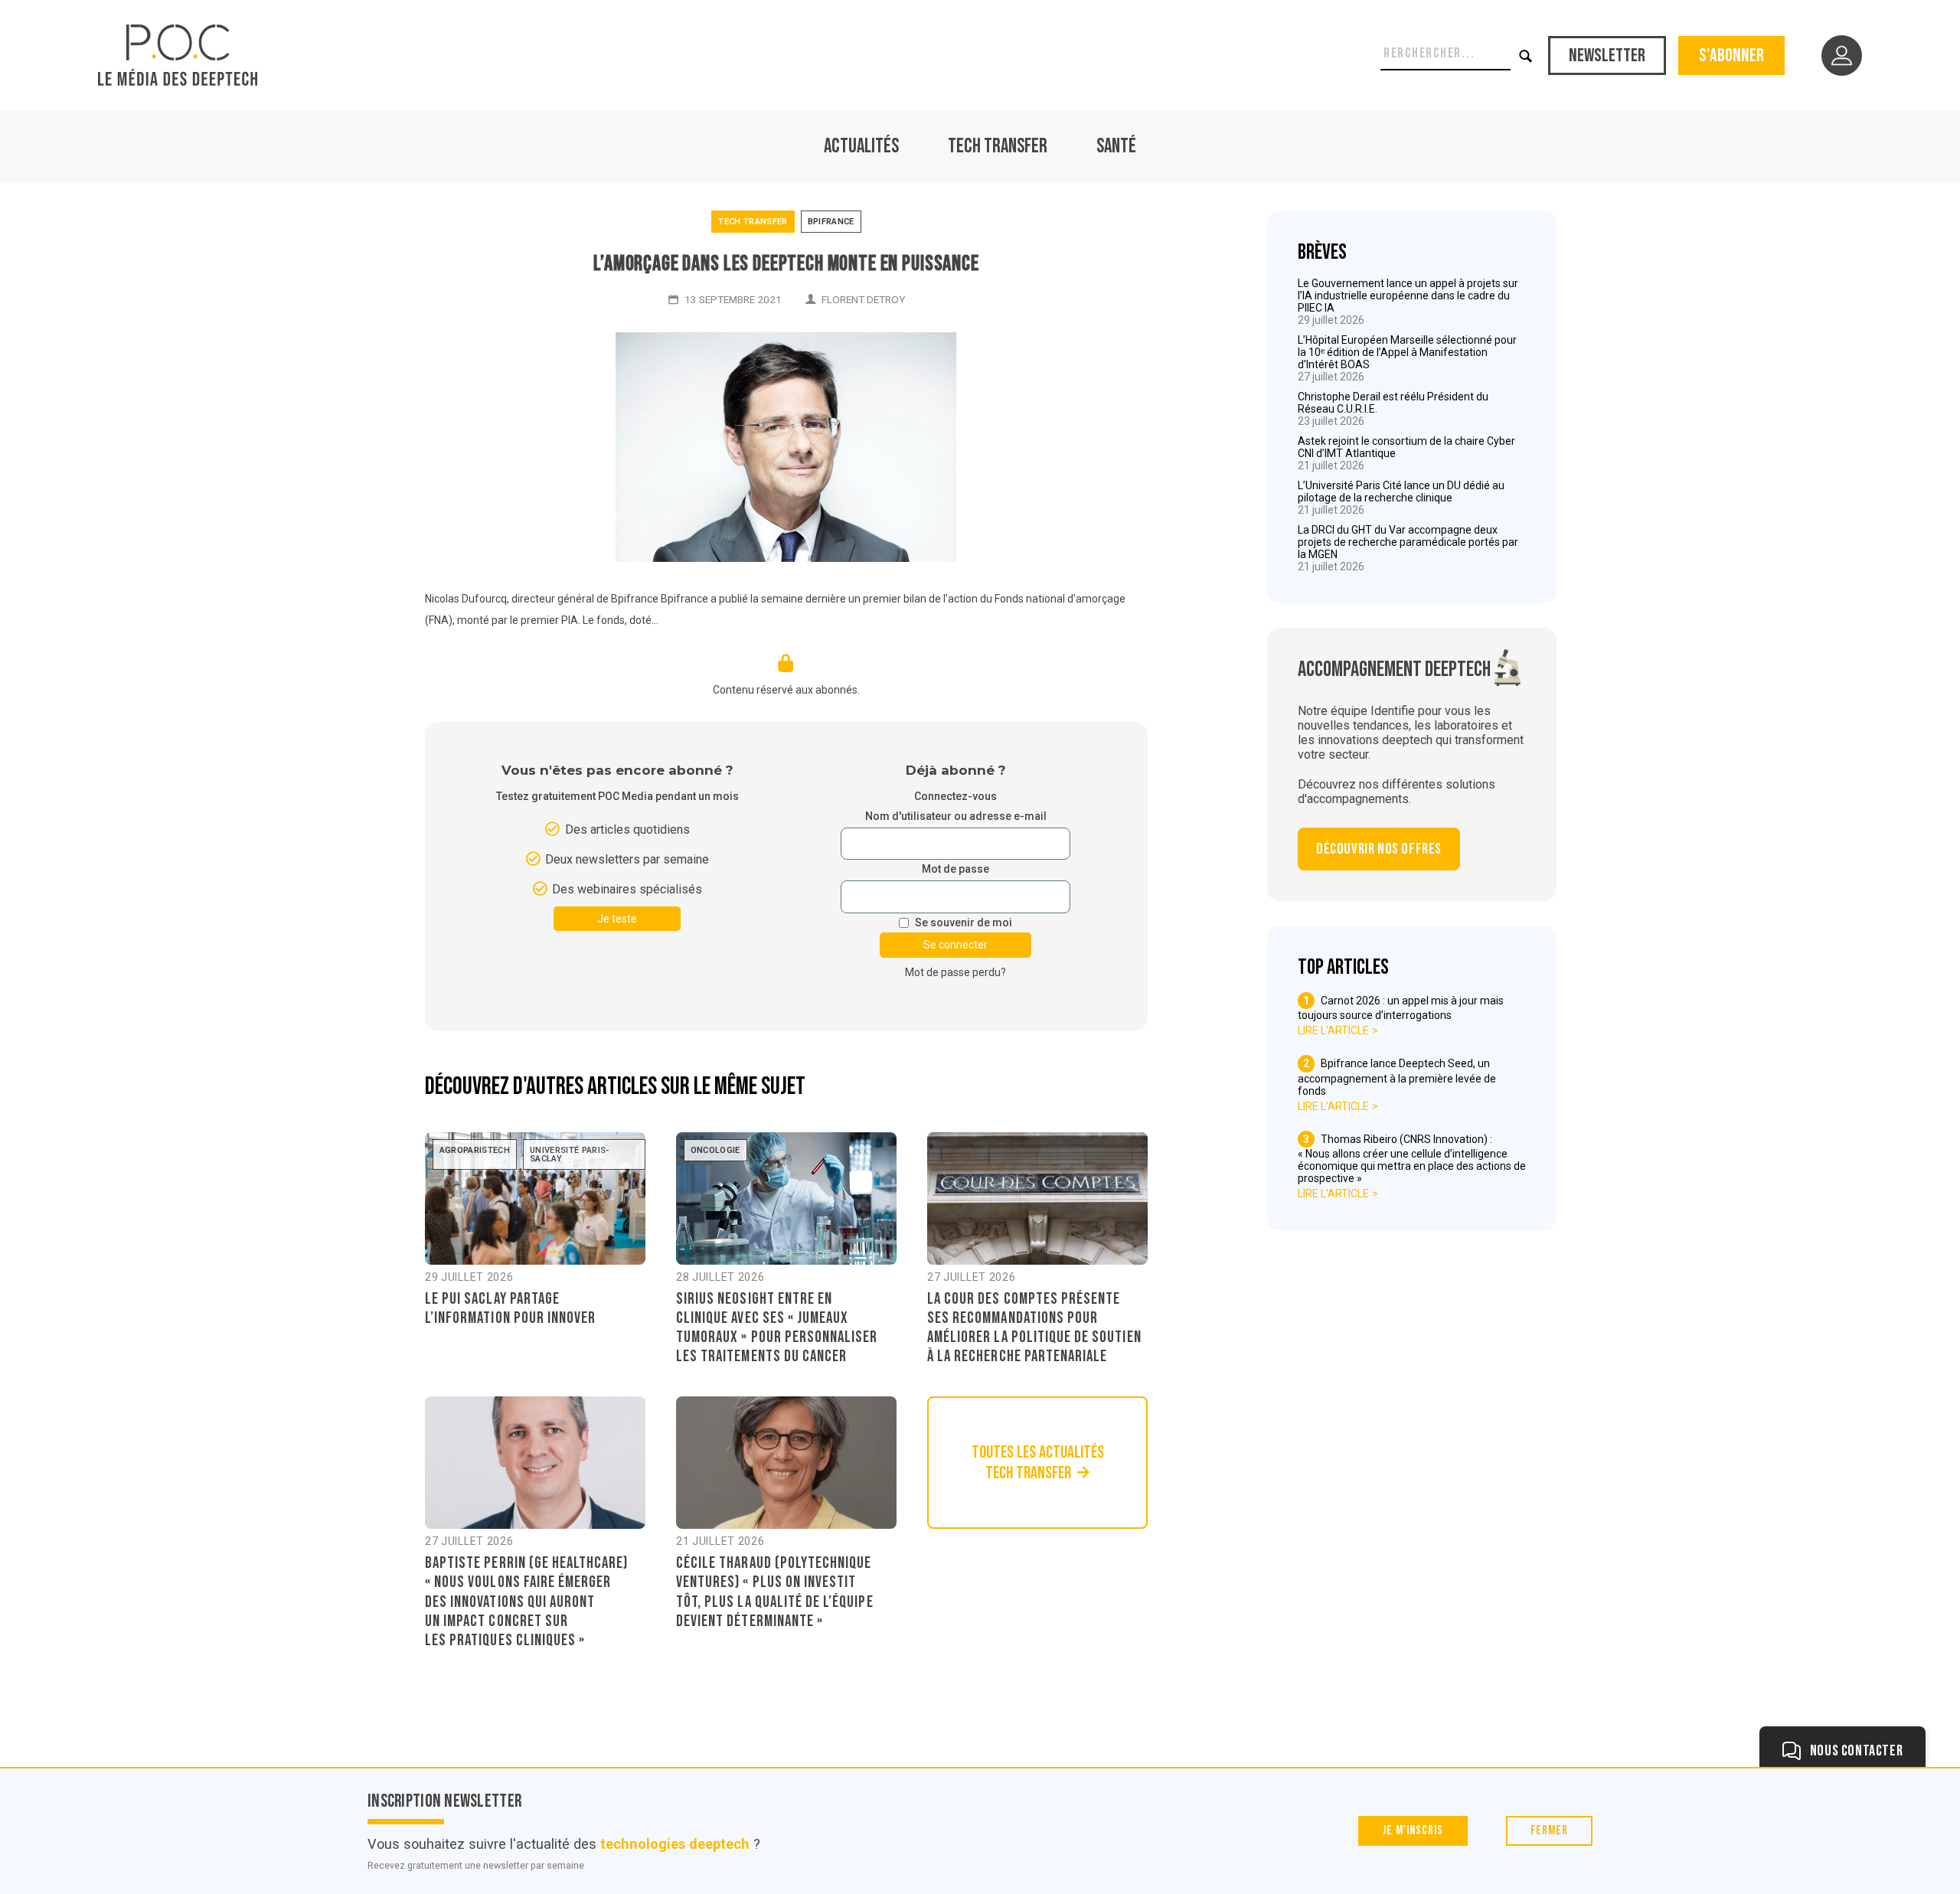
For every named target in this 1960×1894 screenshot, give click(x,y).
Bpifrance (831, 222)
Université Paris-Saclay (570, 1154)
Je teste (617, 919)
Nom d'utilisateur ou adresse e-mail (956, 816)
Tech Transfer (998, 147)
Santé (1116, 147)
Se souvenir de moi (964, 923)
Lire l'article (1333, 1030)
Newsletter (1607, 56)
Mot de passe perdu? (955, 972)
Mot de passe (955, 869)
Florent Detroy (863, 299)
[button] (1526, 56)
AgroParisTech (475, 1150)
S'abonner (1731, 56)
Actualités (861, 147)
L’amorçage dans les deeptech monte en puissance (786, 264)
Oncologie (715, 1150)
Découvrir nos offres (1379, 849)
